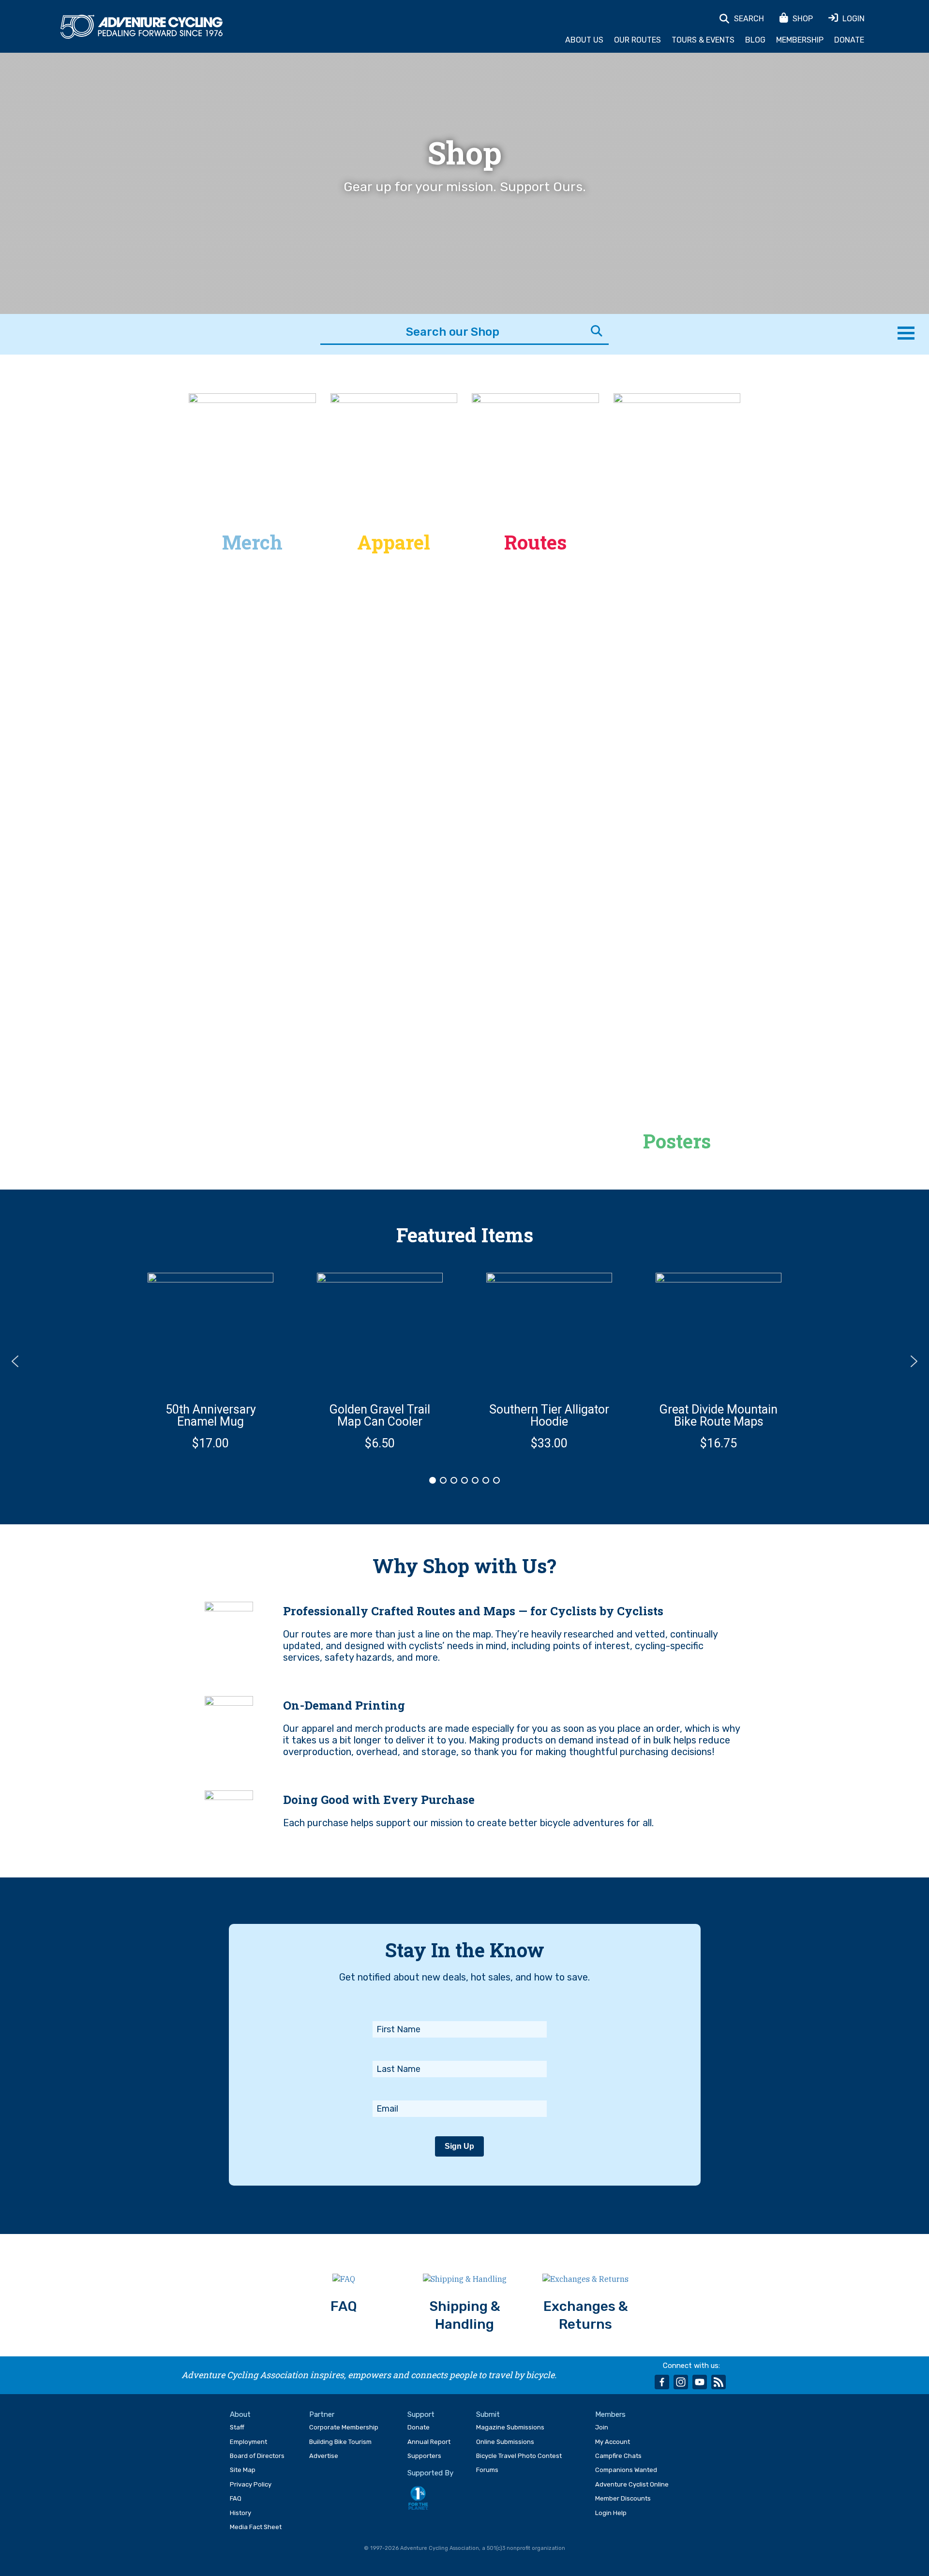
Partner (322, 2414)
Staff (237, 2427)
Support (421, 2414)
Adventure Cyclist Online (632, 2484)
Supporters (424, 2456)
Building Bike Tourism (340, 2442)
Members (610, 2414)
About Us (584, 40)
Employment (248, 2442)
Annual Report (429, 2442)
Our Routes (637, 40)
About (240, 2414)
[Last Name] (460, 2048)
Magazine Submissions (510, 2427)
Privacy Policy (251, 2484)
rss (719, 2382)
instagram (681, 2382)
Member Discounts (623, 2498)
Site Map (243, 2470)
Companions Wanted (626, 2470)
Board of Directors (257, 2456)
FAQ (236, 2498)
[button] (210, 1361)
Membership (800, 40)
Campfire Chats (618, 2456)
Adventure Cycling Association (142, 27)
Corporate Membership (344, 2427)
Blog (755, 40)
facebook (662, 2382)
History (240, 2513)
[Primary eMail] (460, 2087)
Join (602, 2427)
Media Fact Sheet (256, 2527)
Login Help (611, 2513)
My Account (613, 2442)
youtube (700, 2382)
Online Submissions (505, 2442)
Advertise (324, 2456)
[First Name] (460, 2008)
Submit (488, 2414)
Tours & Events (703, 40)
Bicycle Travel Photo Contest (519, 2456)
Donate (849, 40)
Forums (487, 2470)
